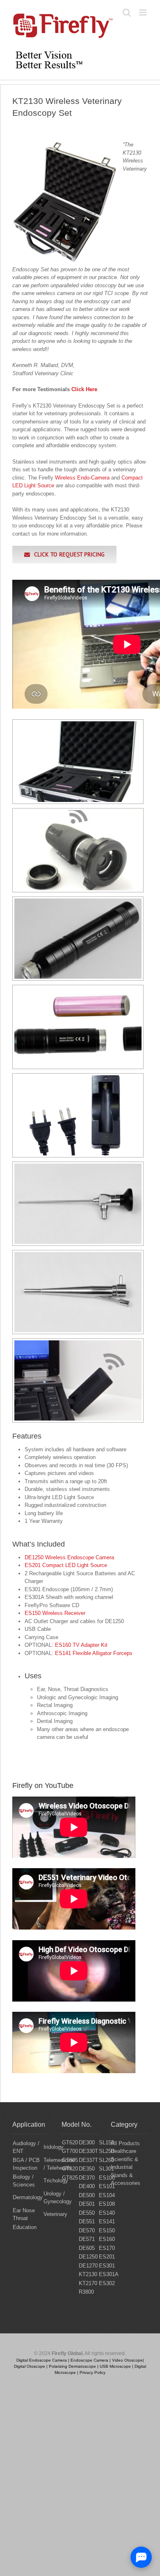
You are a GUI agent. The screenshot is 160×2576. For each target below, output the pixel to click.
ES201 (107, 2257)
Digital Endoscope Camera (42, 2360)
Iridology (54, 2147)
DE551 (87, 2221)
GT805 (70, 2160)
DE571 (87, 2239)
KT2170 (88, 2283)
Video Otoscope (127, 2360)
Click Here (84, 389)
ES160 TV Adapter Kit (81, 1645)
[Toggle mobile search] (127, 12)
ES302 (107, 2283)
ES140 (107, 2213)
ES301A (109, 2274)
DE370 (87, 2178)
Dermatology (28, 2197)
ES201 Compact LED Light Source (66, 1565)
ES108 (107, 2204)
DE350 (87, 2169)
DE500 (87, 2195)
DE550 (87, 2213)
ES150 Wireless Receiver (55, 1613)
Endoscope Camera (89, 2360)
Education (25, 2227)
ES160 (107, 2239)
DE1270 (88, 2266)
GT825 (70, 2178)
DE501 (87, 2204)
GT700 (70, 2151)
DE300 (87, 2143)
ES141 (107, 2221)
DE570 (87, 2230)
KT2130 (88, 2274)
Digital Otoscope (30, 2366)
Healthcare (123, 2151)
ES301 (107, 2266)
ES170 (107, 2248)
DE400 (87, 2186)
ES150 (107, 2230)
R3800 (86, 2292)
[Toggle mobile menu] (143, 12)
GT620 (70, 2143)
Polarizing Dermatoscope (72, 2366)
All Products (125, 2143)
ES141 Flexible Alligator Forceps (94, 1653)
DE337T (88, 2160)
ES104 (107, 2195)
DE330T (88, 2151)
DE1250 (88, 2257)
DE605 (87, 2248)
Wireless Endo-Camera (82, 478)
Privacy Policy (93, 2372)
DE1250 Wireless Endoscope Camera (69, 1557)
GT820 (70, 2169)
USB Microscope (115, 2366)
